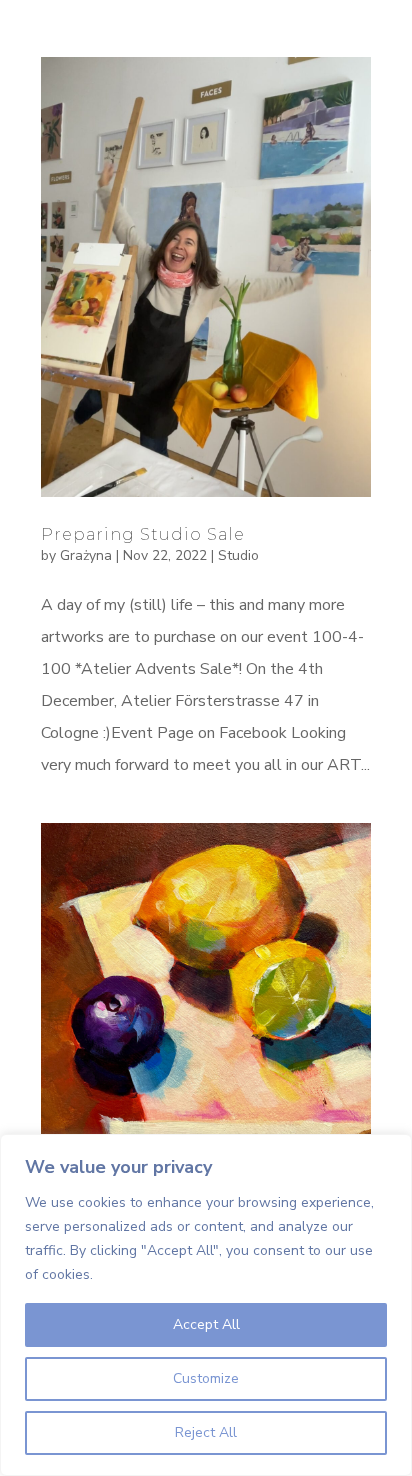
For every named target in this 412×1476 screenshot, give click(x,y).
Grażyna (86, 555)
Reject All (206, 1432)
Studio (238, 555)
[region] (206, 1305)
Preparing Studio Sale (143, 534)
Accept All (206, 1324)
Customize (206, 1378)
